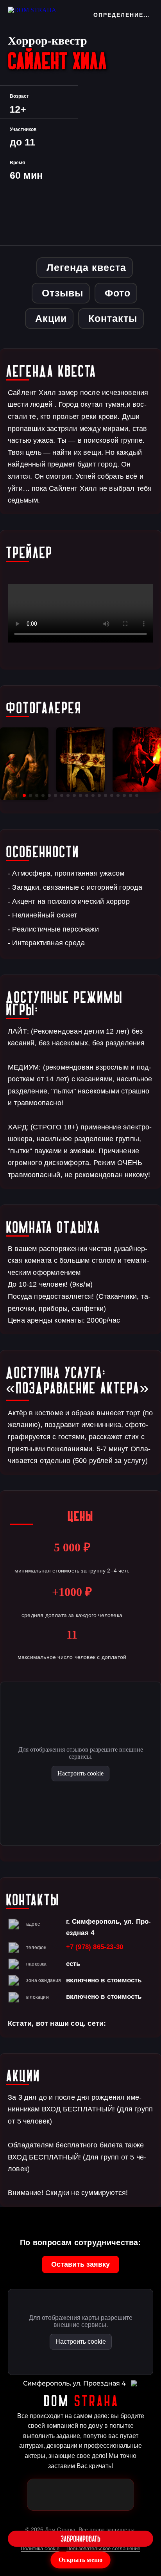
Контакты (113, 318)
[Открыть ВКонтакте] (118, 2495)
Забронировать (80, 2539)
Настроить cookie (80, 1773)
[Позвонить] (68, 2495)
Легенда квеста (86, 267)
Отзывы (63, 293)
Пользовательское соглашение (103, 2548)
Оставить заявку (80, 2264)
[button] (24, 795)
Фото (118, 293)
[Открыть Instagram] (93, 2495)
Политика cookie (40, 2548)
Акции (51, 318)
